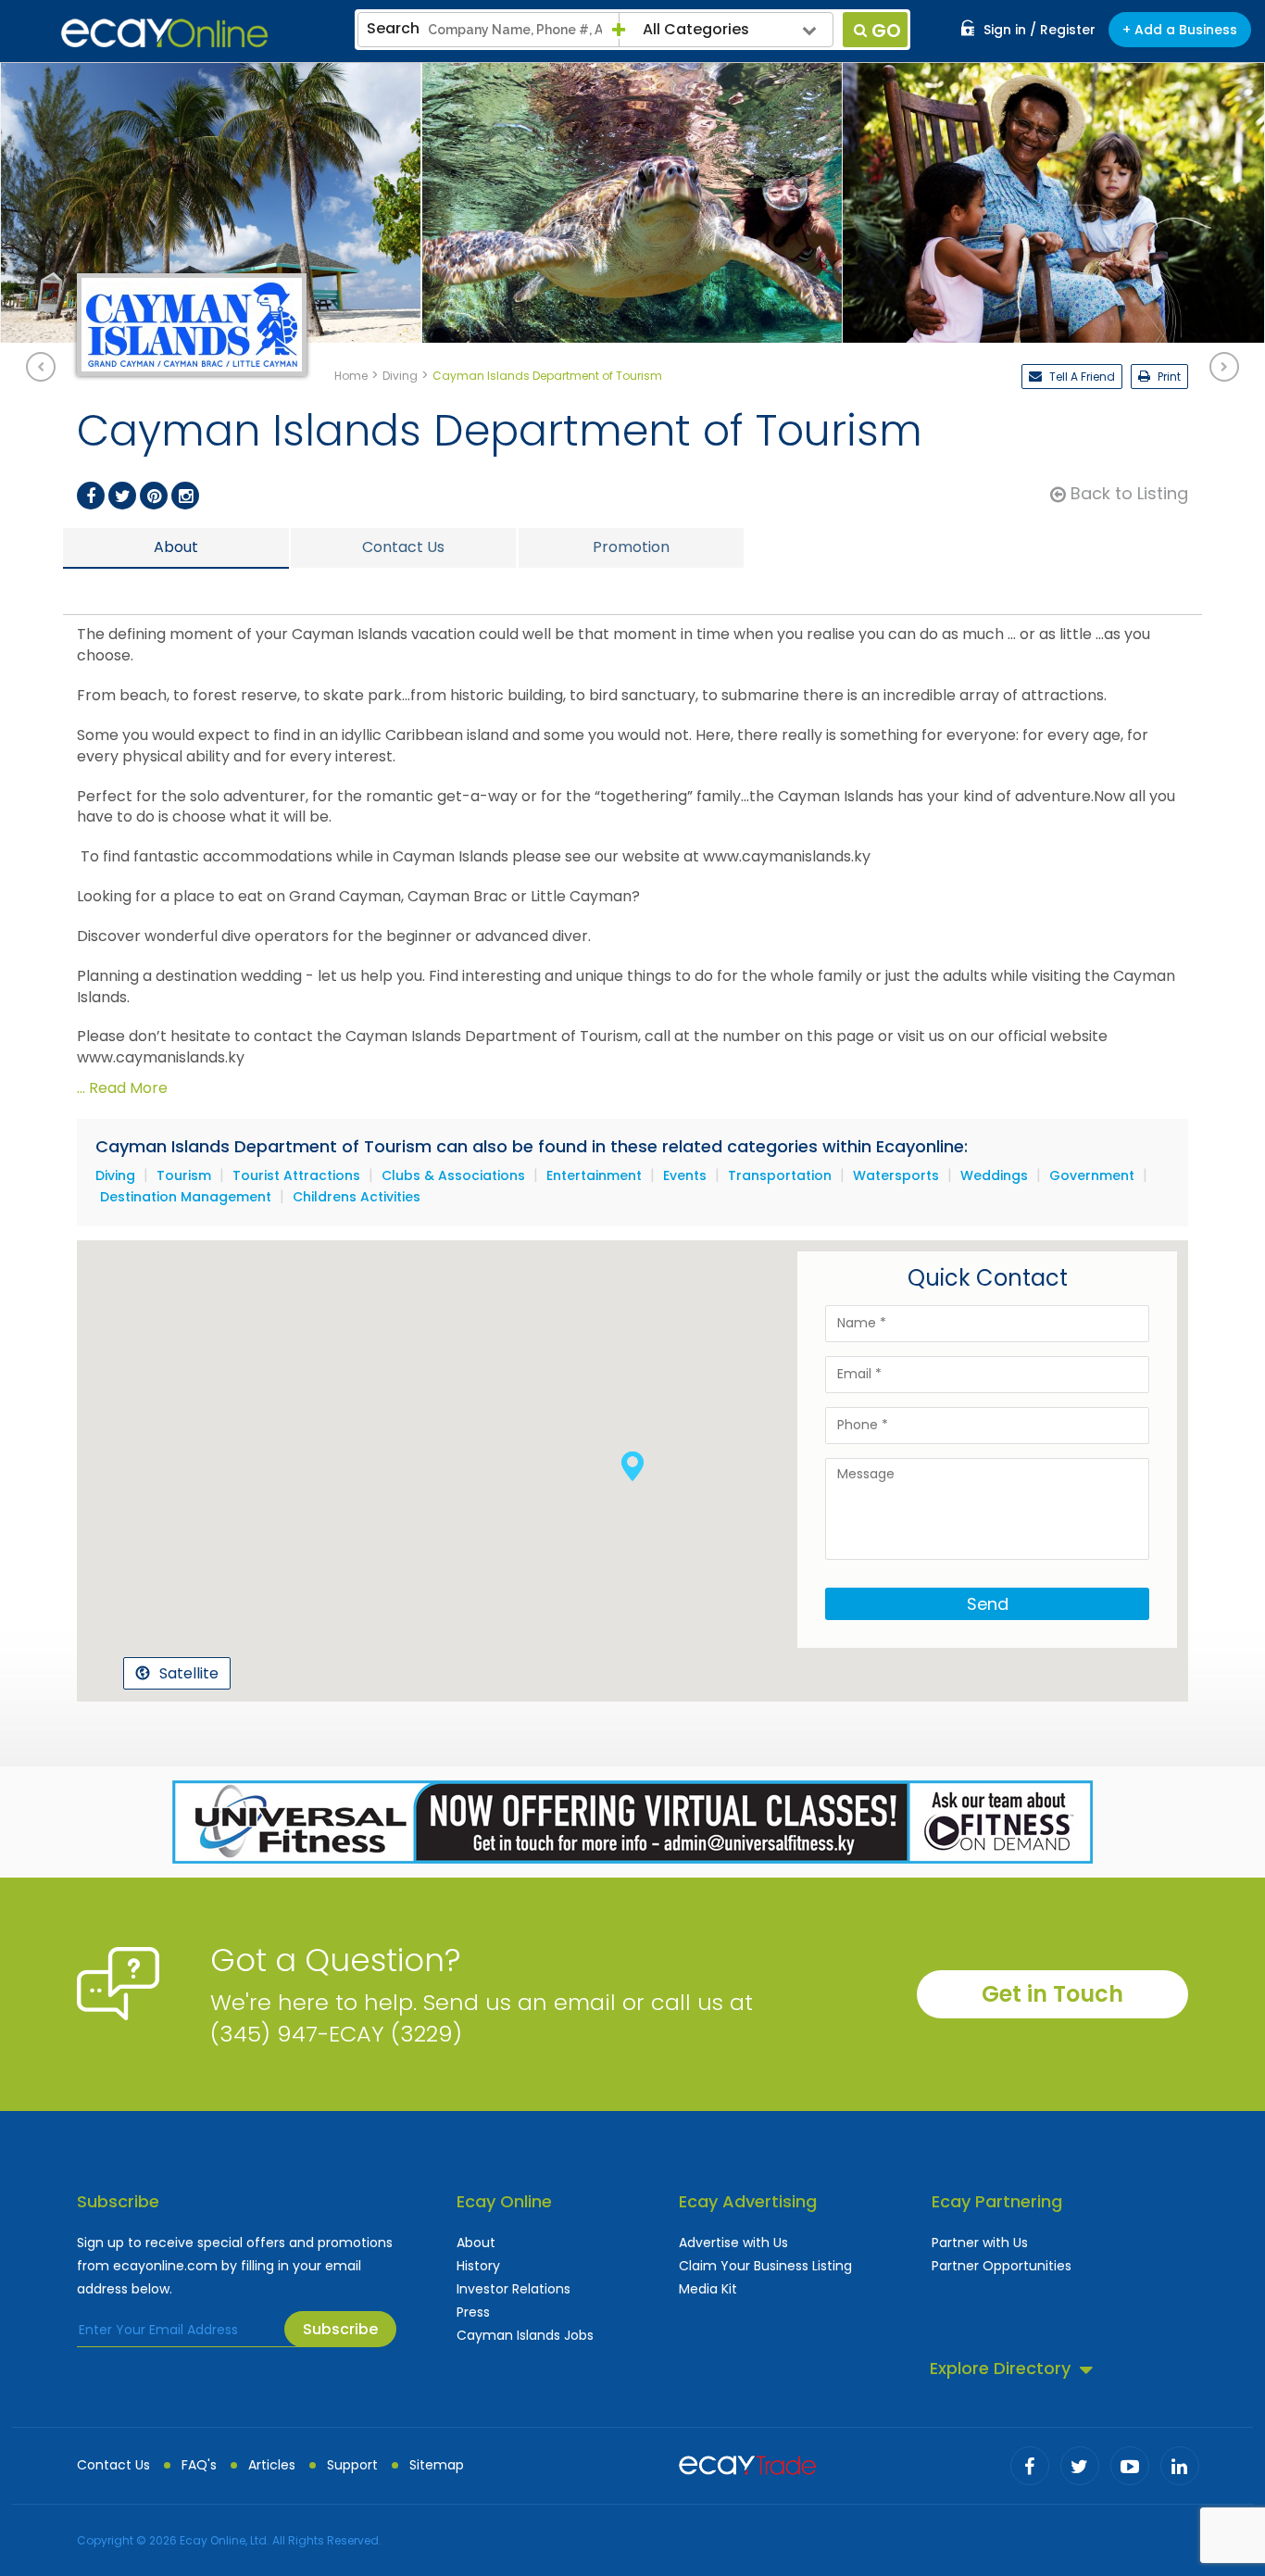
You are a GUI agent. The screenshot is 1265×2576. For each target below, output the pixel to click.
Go (886, 31)
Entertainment (594, 1175)
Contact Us (113, 2465)
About (476, 2243)
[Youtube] (1130, 2466)
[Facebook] (91, 496)
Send (988, 1604)
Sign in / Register (1040, 30)
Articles (272, 2465)
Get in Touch (1052, 1994)
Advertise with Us (733, 2243)
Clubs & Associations (453, 1175)
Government (1092, 1175)
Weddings (994, 1175)
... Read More (122, 1088)
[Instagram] (185, 496)
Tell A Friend (1081, 377)
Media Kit (708, 2289)
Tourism (184, 1175)
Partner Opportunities (1002, 2266)
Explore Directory (1000, 2368)
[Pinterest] (154, 496)
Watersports (896, 1175)
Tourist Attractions (296, 1175)
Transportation (780, 1175)
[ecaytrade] (747, 2463)
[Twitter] (122, 496)
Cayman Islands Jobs (525, 2335)
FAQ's (199, 2465)
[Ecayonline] (164, 33)
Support (352, 2465)
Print (1168, 377)
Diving (115, 1175)
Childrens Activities (357, 1197)
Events (685, 1175)
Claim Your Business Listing (765, 2266)
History (478, 2266)
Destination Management (186, 1197)
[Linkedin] (1180, 2466)
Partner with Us (980, 2243)
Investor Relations (514, 2289)
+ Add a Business (1180, 30)
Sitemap (437, 2465)
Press (473, 2312)
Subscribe (340, 2329)
